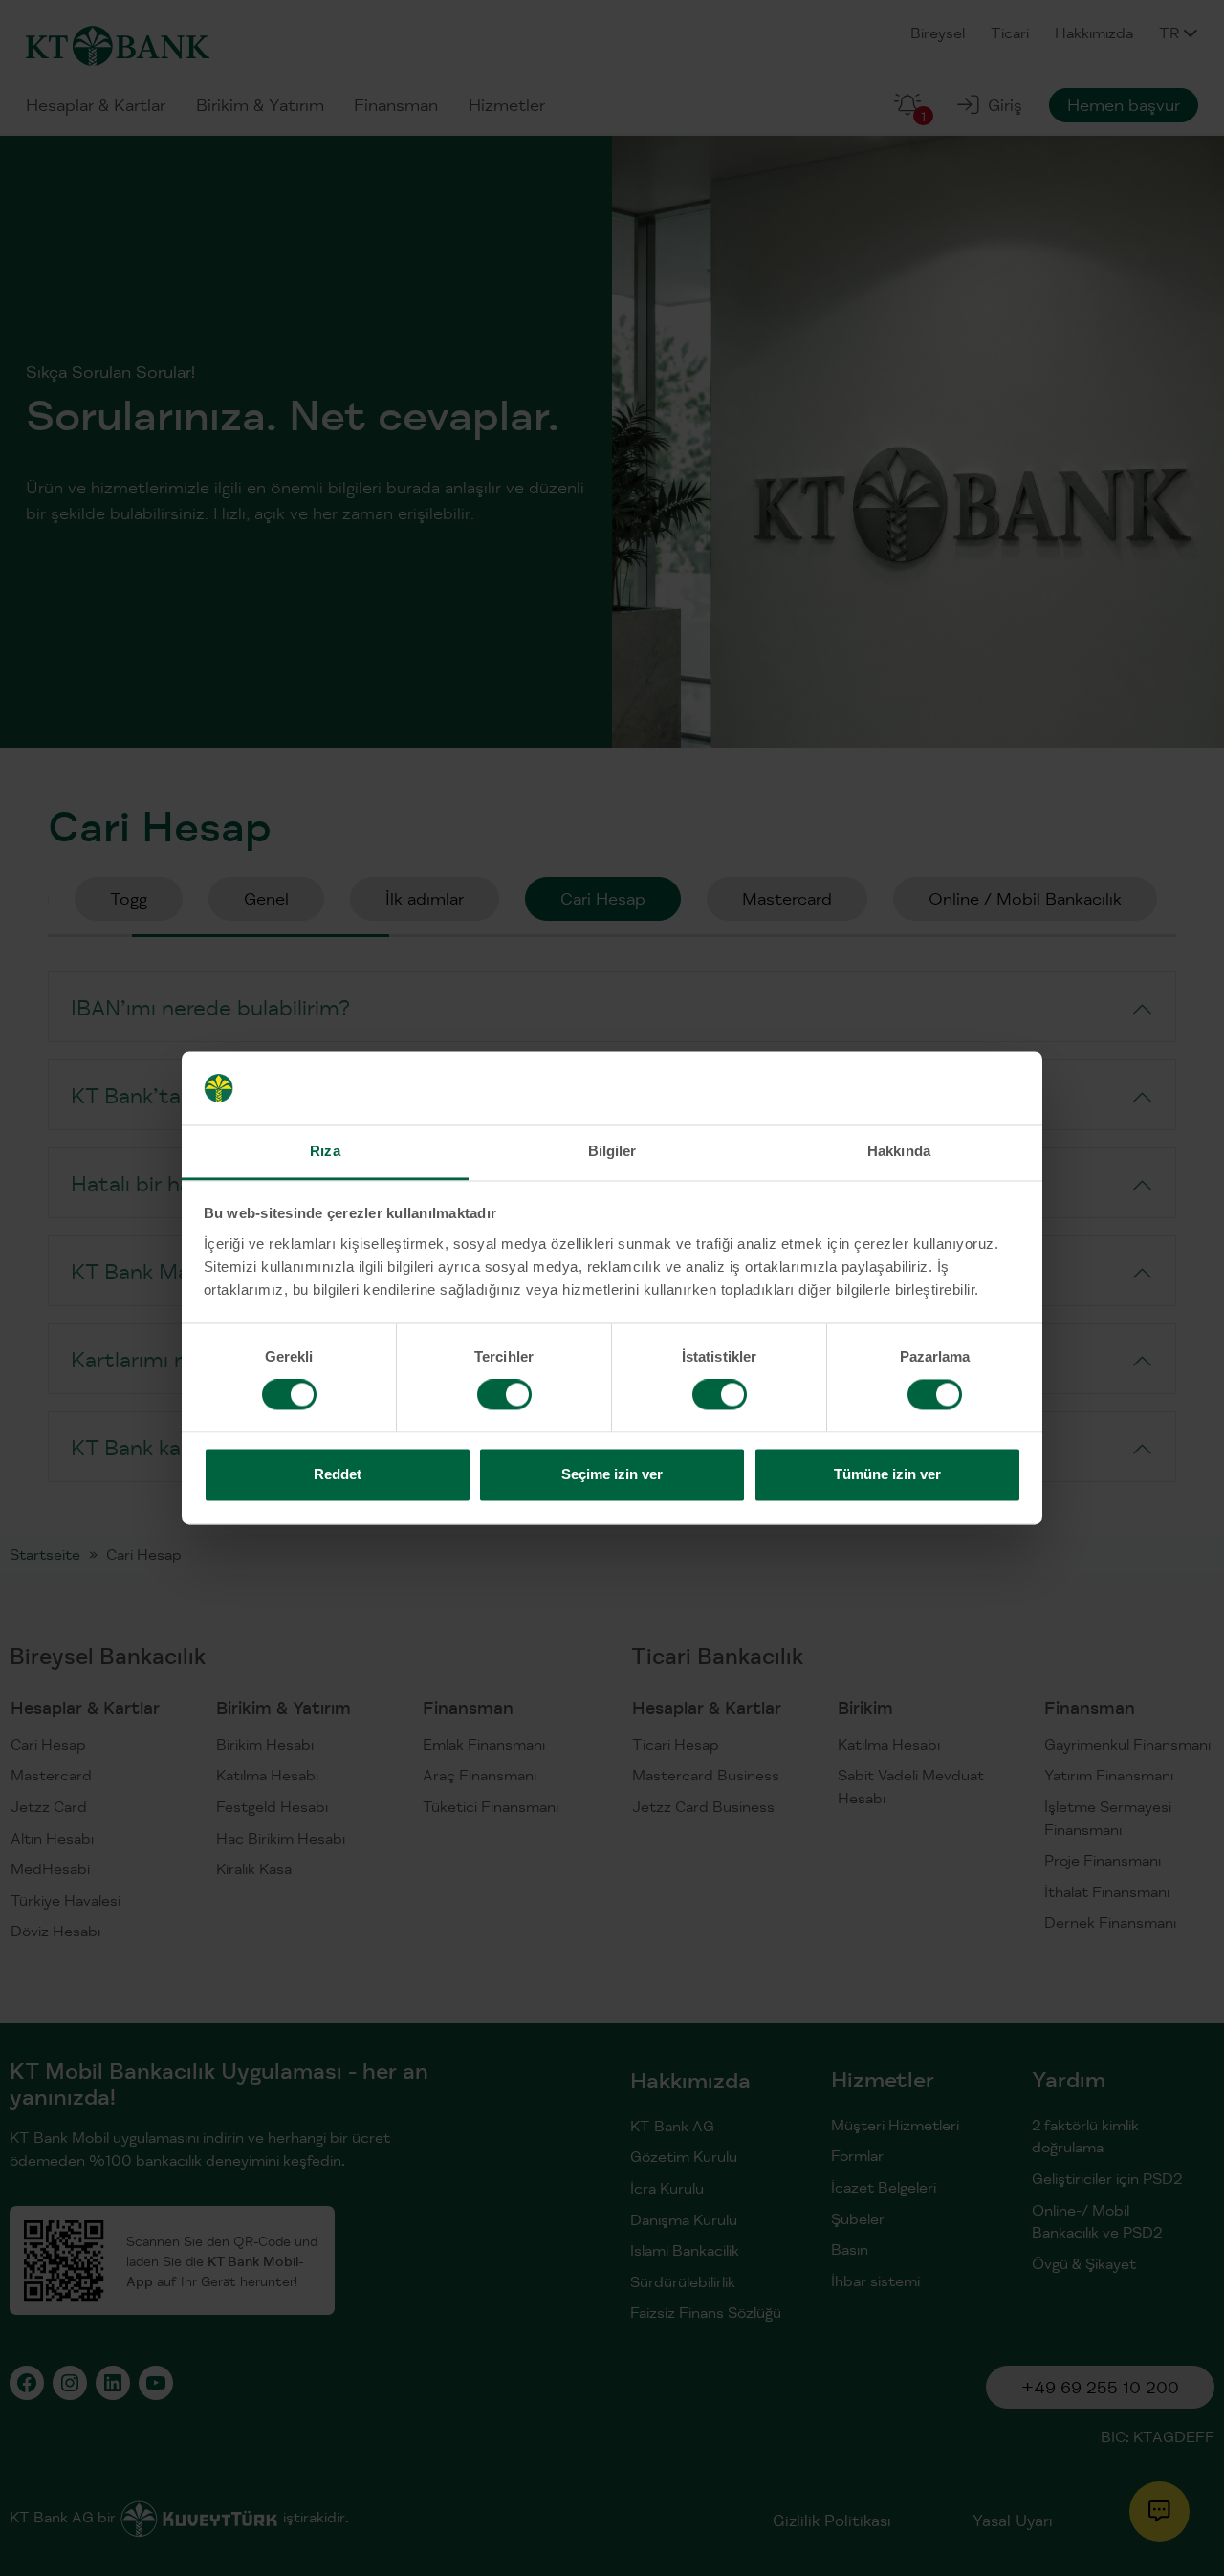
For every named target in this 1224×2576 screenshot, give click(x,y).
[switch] (504, 1395)
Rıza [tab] (325, 1151)
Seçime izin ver (612, 1474)
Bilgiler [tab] (612, 1151)
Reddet (338, 1474)
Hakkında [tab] (899, 1151)
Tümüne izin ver (887, 1474)
